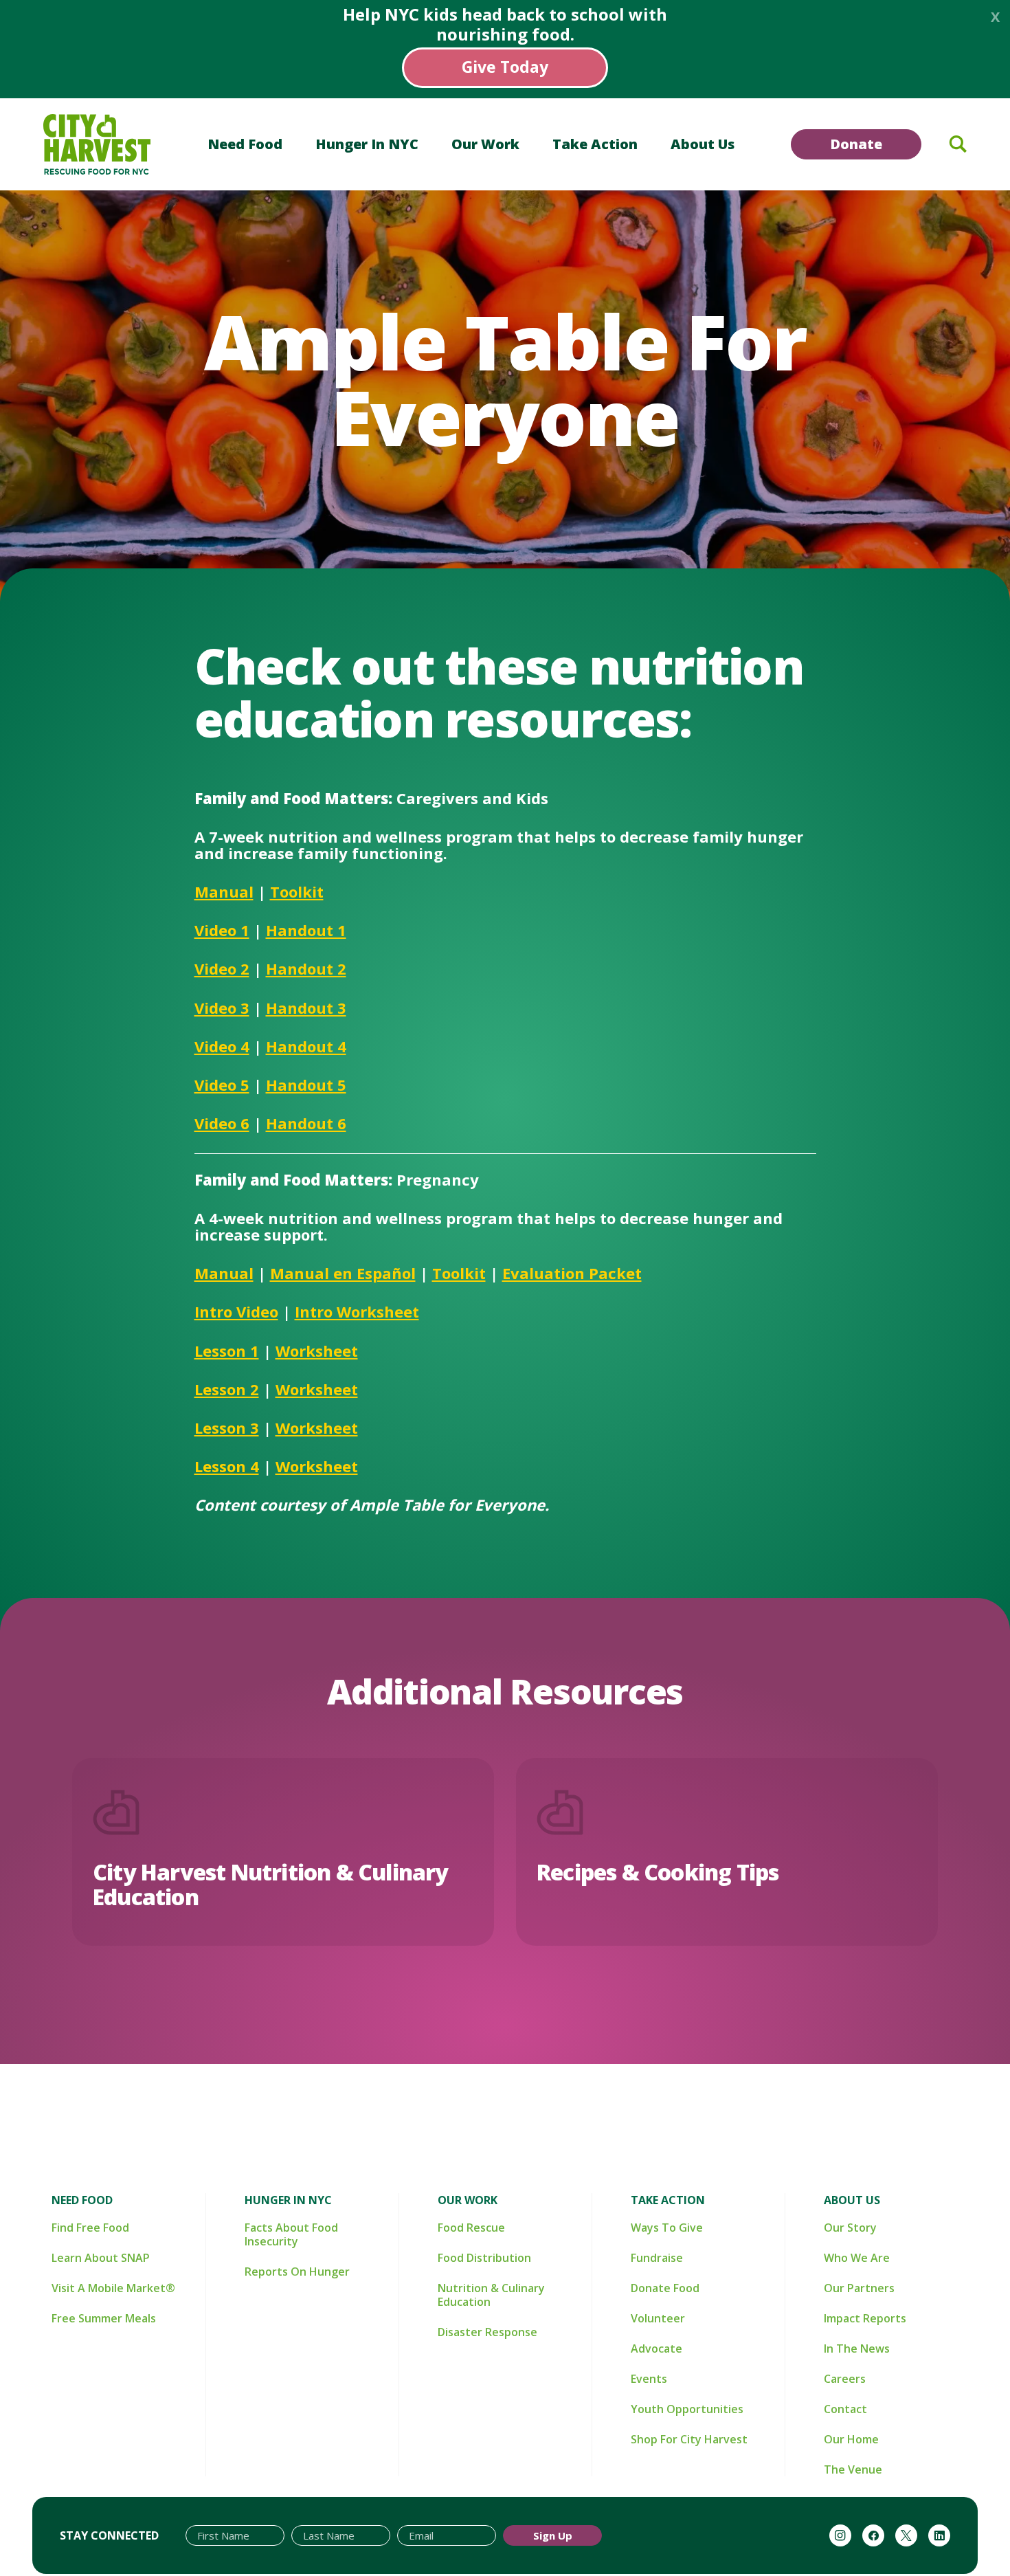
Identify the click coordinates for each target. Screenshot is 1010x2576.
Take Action (595, 144)
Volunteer (658, 2318)
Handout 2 (306, 968)
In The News (857, 2349)
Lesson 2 (227, 1389)
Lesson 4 (227, 1466)
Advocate (656, 2349)
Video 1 (222, 930)
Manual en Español (343, 1273)
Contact (845, 2409)
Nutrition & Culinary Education (491, 2295)
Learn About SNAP (101, 2258)
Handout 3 (306, 1008)
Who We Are (857, 2258)
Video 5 (222, 1085)
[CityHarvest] (97, 144)
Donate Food (665, 2288)
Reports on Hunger (297, 2272)
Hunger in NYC (367, 144)
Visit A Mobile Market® (113, 2288)
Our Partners (859, 2288)
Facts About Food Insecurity (291, 2234)
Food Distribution (484, 2258)
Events (649, 2379)
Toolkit (297, 891)
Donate (856, 144)
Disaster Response (487, 2332)
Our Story (850, 2228)
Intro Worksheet (357, 1311)
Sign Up (553, 2535)
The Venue (853, 2469)
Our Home (851, 2439)
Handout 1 (306, 930)
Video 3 (222, 1008)
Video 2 (222, 968)
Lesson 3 (227, 1428)
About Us (703, 144)
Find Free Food (90, 2228)
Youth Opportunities (687, 2409)
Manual (224, 891)
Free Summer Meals (104, 2318)
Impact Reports (865, 2318)
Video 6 (222, 1123)
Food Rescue (471, 2228)
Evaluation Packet (572, 1273)
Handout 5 (306, 1085)
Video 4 (222, 1046)
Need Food (245, 144)
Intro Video (236, 1311)
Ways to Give (667, 2228)
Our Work (485, 144)
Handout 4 (306, 1046)
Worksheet (317, 1351)
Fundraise (657, 2258)
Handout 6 (306, 1123)
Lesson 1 (227, 1351)
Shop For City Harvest (689, 2439)
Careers (845, 2379)
